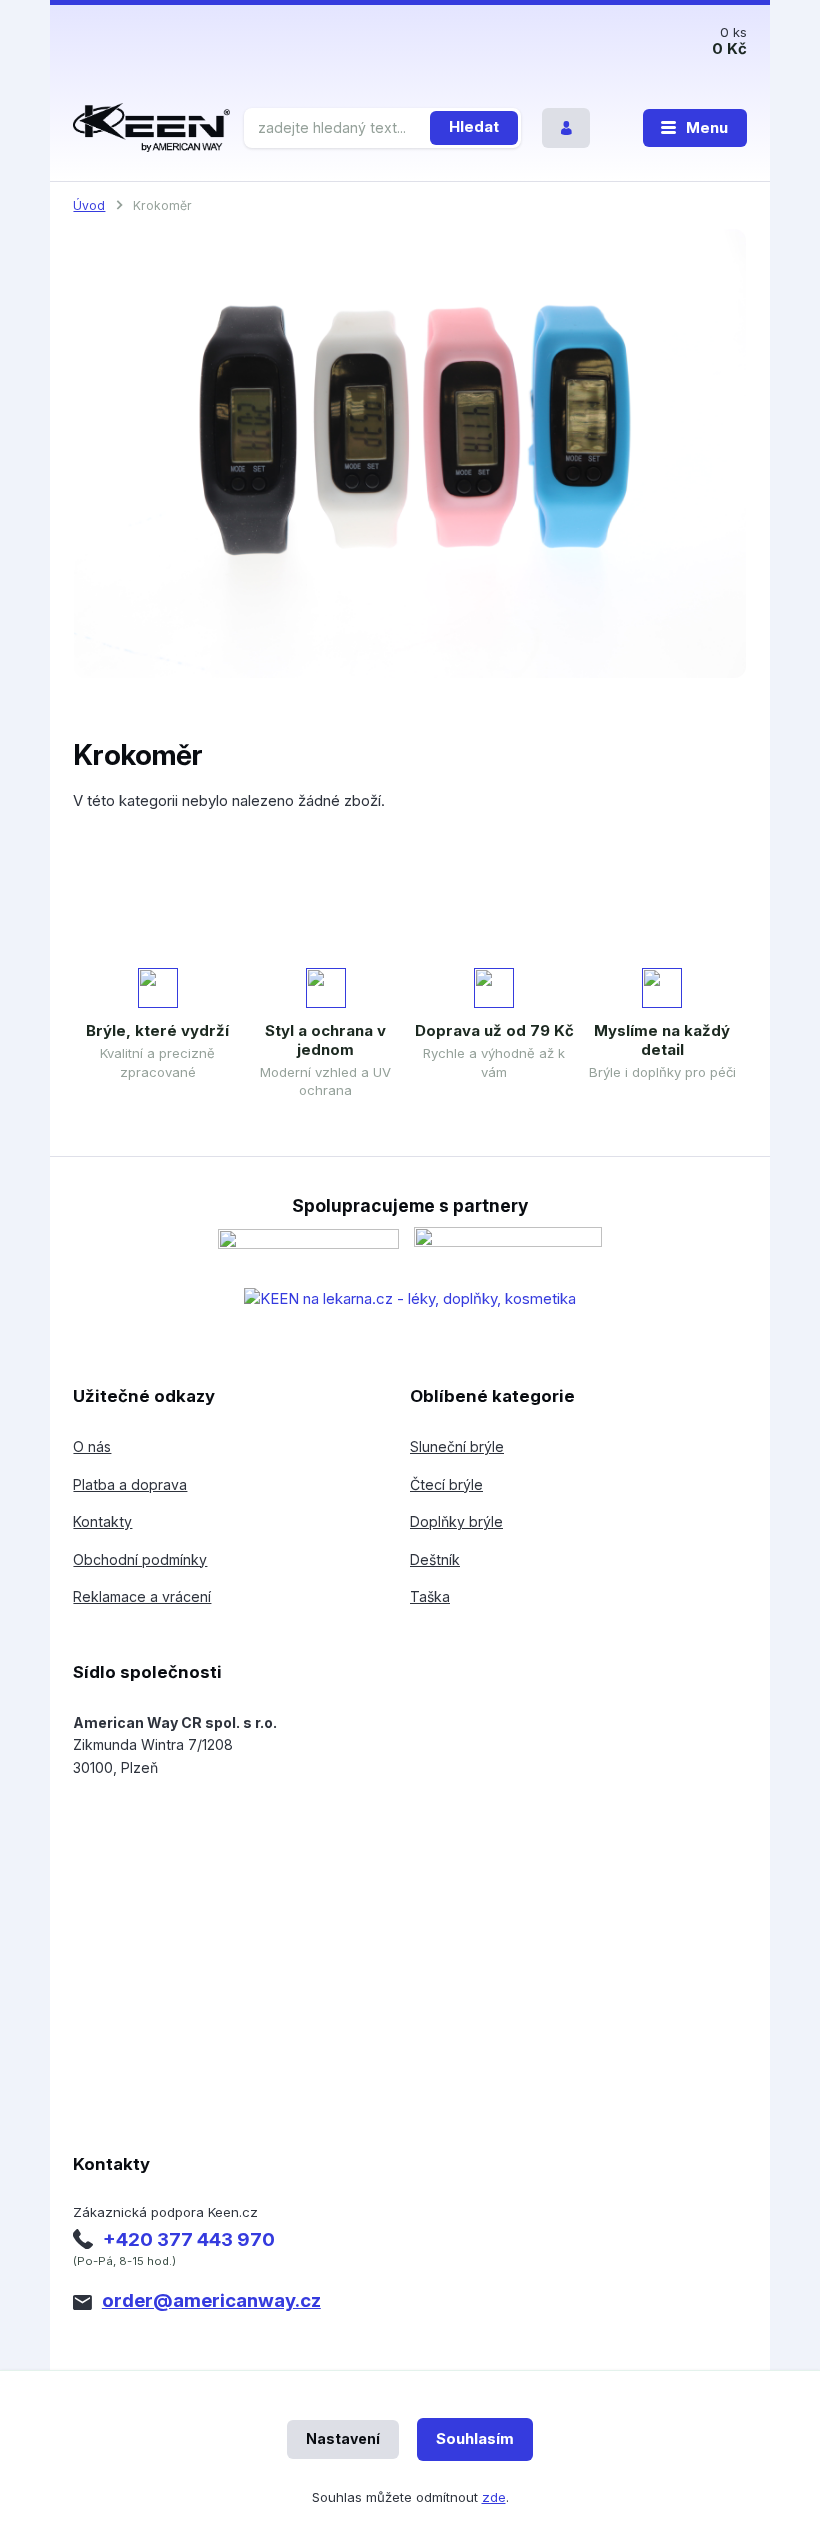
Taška (430, 1596)
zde (494, 2497)
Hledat (474, 126)
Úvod (89, 205)
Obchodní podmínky (140, 1559)
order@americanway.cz (211, 2300)
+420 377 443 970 (189, 2239)
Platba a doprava (130, 1484)
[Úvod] (151, 127)
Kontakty (102, 1521)
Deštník (435, 1559)
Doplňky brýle (456, 1521)
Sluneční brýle (457, 1446)
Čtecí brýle (446, 1484)
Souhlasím (475, 2438)
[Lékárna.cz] (410, 1298)
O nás (92, 1446)
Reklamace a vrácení (142, 1596)
